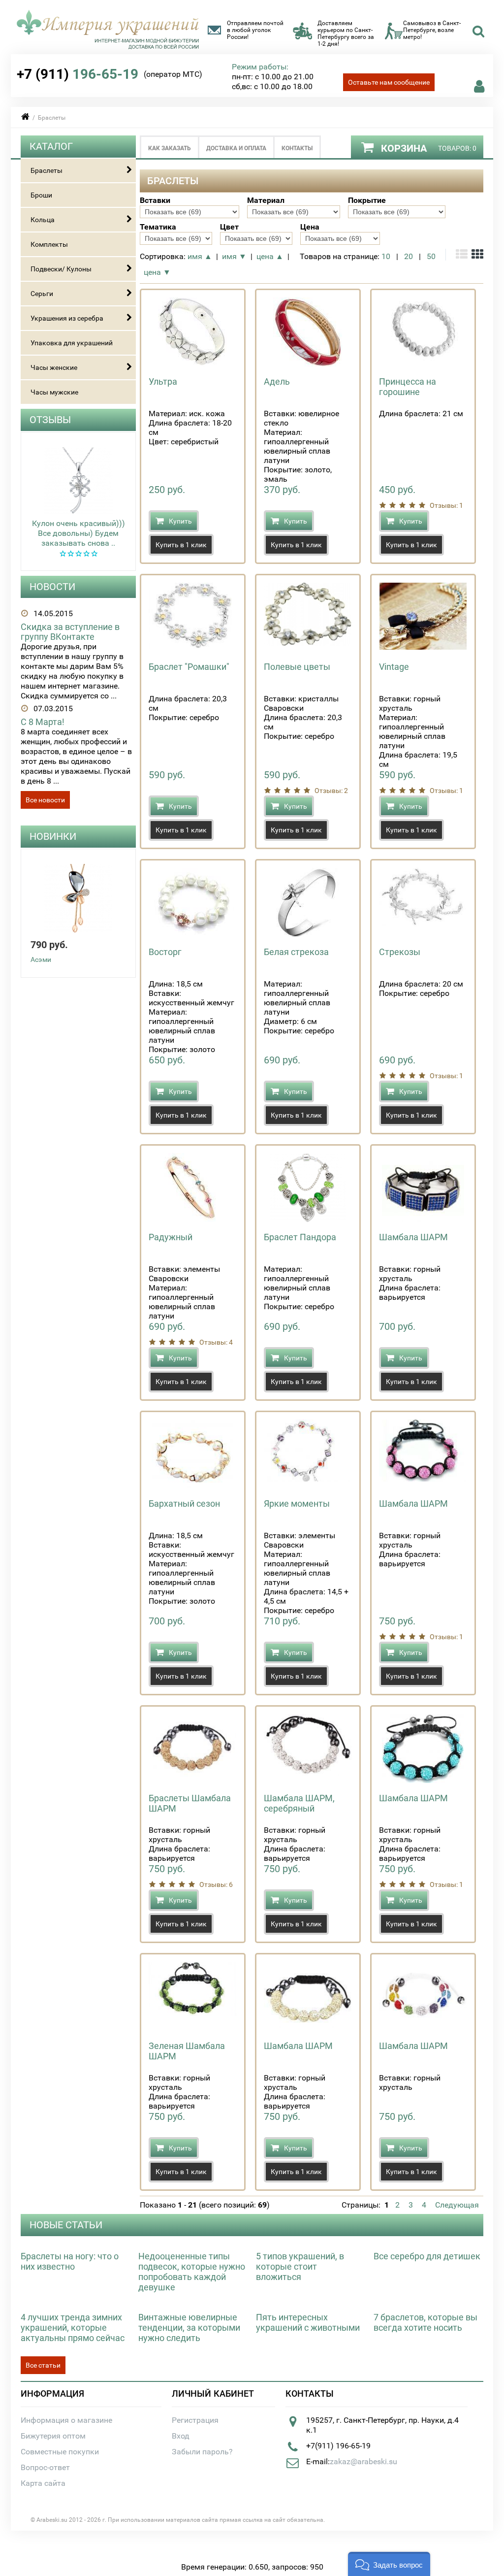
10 (386, 256)
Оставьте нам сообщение (389, 82)
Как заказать (170, 148)
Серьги (42, 294)
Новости (52, 587)
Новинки (53, 836)
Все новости (45, 800)
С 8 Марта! (43, 722)
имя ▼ (234, 256)
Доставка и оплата (236, 148)
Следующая (457, 2205)
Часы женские (54, 367)
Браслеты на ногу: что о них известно (70, 2261)
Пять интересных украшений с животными (308, 2322)
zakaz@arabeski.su (363, 2461)
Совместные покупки (60, 2452)
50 (431, 256)
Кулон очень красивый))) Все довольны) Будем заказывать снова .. (79, 533)
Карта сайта (43, 2483)
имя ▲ (200, 256)
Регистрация (195, 2420)
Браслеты (47, 170)
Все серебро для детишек (427, 2256)
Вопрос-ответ (45, 2467)
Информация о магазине (66, 2420)
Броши (41, 195)
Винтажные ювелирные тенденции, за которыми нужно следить (189, 2328)
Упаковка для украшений (72, 343)
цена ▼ (157, 272)
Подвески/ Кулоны (61, 269)
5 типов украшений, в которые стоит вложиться (300, 2266)
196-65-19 (78, 74)
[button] (389, 2564)
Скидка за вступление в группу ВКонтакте (70, 632)
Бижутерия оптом (53, 2436)
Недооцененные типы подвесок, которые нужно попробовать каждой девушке (192, 2272)
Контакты (297, 148)
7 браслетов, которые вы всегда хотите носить (425, 2322)
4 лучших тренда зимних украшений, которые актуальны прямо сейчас (73, 2328)
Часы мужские (54, 392)
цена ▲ (270, 256)
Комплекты (49, 244)
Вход (181, 2436)
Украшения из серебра (67, 318)
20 (409, 256)
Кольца (43, 220)
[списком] (462, 255)
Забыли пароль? (202, 2452)
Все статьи (43, 2365)
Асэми (41, 959)
